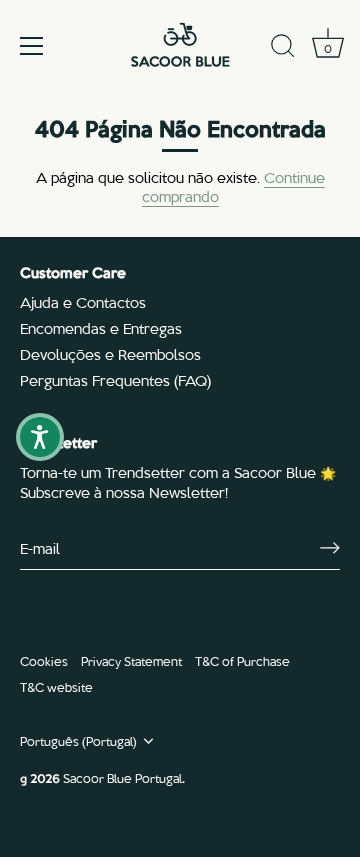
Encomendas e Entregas (101, 328)
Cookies (44, 660)
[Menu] (32, 46)
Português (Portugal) (78, 741)
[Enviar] (330, 548)
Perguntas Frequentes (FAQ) (115, 380)
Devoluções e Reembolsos (110, 354)
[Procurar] (283, 49)
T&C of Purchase (242, 660)
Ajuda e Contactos (83, 302)
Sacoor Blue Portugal (122, 777)
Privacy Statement (131, 660)
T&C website (56, 686)
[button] (40, 437)
